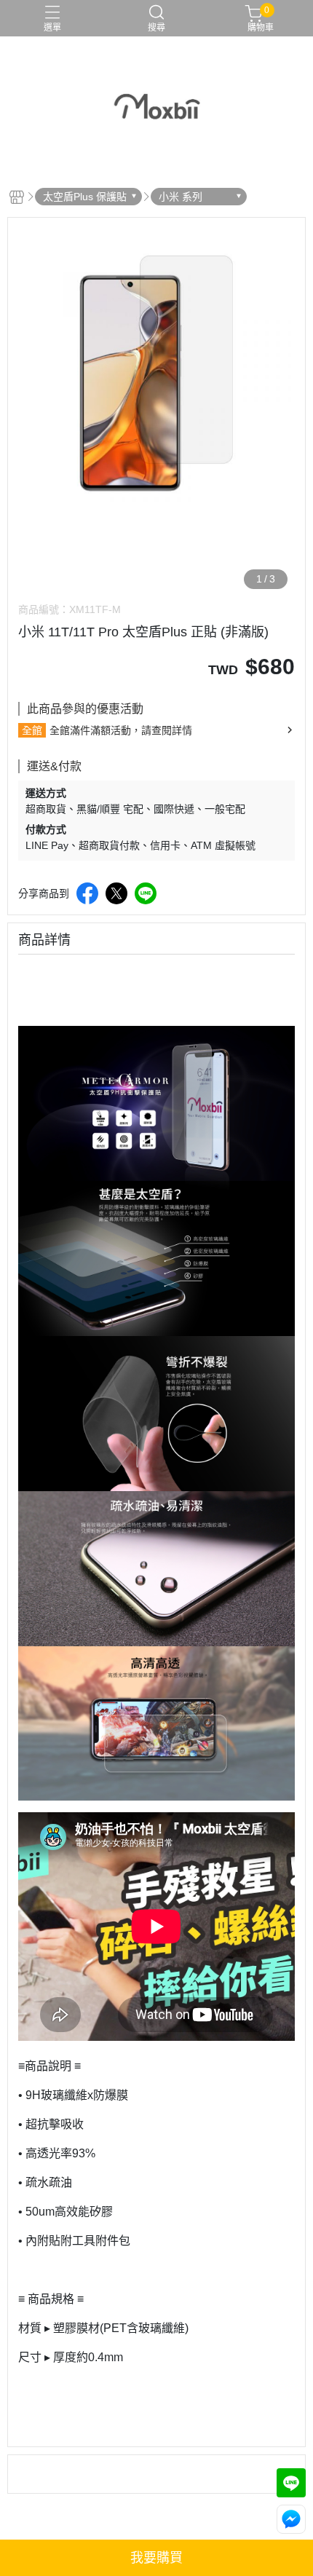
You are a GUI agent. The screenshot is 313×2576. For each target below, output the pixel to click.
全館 (32, 730)
